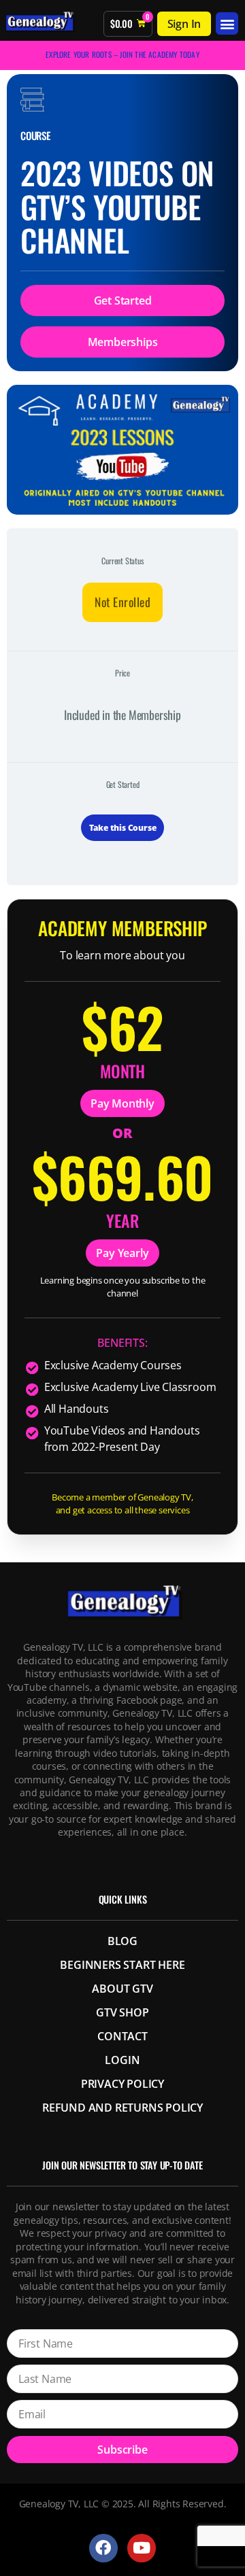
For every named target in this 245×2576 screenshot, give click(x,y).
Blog (122, 1941)
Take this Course (123, 828)
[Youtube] (141, 2548)
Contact (122, 2036)
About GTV (122, 1989)
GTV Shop (122, 2012)
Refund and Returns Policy (122, 2108)
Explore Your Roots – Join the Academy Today (122, 54)
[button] (227, 23)
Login (122, 2060)
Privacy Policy (122, 2084)
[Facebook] (103, 2548)
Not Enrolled (122, 602)
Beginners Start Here (122, 1965)
